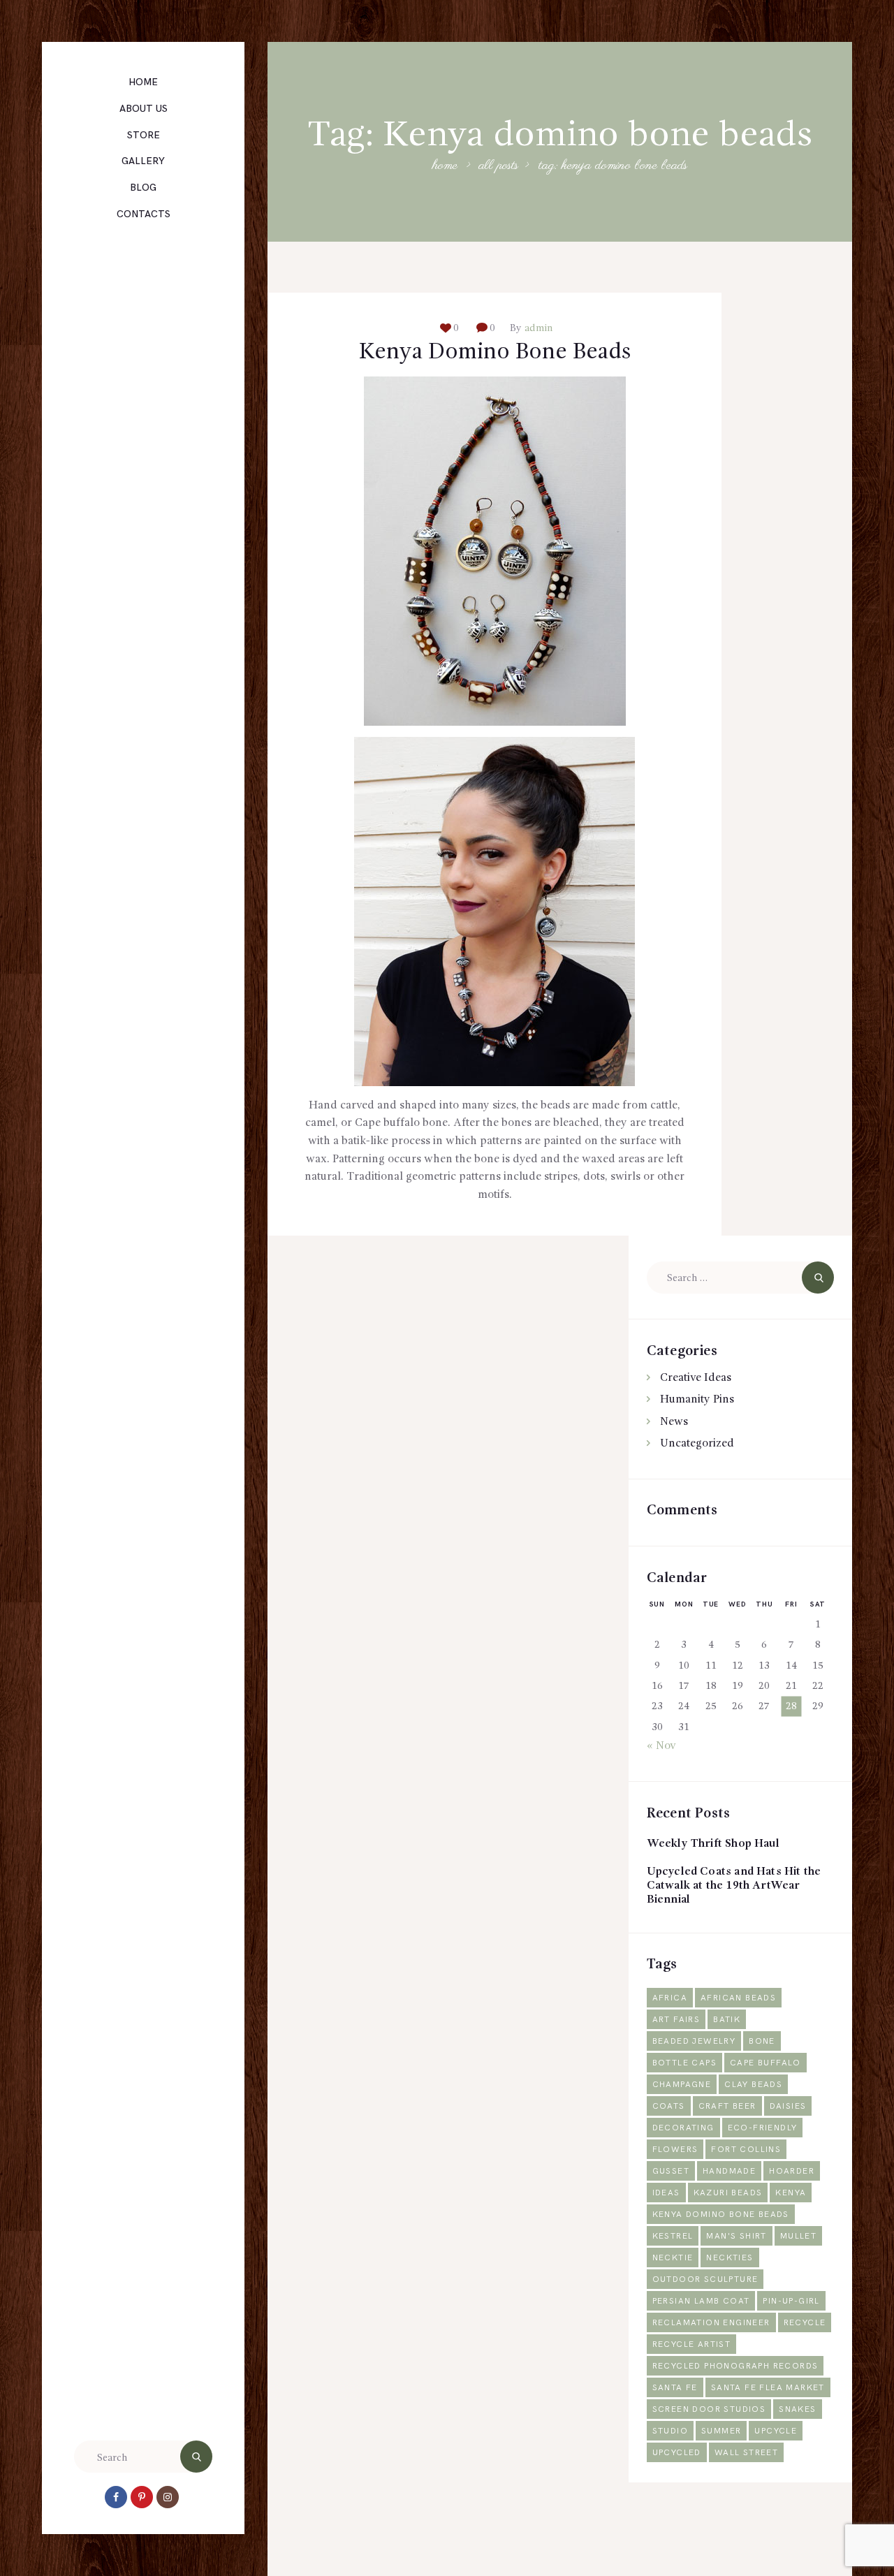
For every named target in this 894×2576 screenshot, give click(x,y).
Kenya (791, 2193)
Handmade (729, 2171)
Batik (727, 2020)
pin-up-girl (791, 2301)
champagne (682, 2085)
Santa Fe (675, 2388)
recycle (805, 2323)
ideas (666, 2193)
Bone (762, 2041)
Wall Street (746, 2453)
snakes (797, 2409)
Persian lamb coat (701, 2301)
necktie (673, 2258)
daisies (788, 2106)
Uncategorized (697, 1444)
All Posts (498, 166)
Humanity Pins (697, 1400)
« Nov (661, 1746)
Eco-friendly (763, 2128)
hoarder (792, 2171)
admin (537, 328)
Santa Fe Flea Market (768, 2388)
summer (721, 2431)
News (674, 1422)
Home (445, 167)
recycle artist (692, 2344)
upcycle (776, 2431)
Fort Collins (746, 2150)
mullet (798, 2236)
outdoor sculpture (705, 2279)
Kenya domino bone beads (721, 2215)
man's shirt (736, 2236)
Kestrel (673, 2236)
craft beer (727, 2106)
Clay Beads (753, 2085)
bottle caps (684, 2063)
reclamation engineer (711, 2323)
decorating (683, 2128)
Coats (669, 2106)
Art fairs (676, 2020)
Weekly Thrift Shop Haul (713, 1844)
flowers (675, 2150)
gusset (671, 2171)
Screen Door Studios (709, 2409)
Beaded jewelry (694, 2041)
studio (670, 2431)
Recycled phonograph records (735, 2366)
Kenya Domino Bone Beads (495, 353)
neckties (730, 2258)
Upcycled (677, 2453)
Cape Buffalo (765, 2063)
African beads (738, 1998)
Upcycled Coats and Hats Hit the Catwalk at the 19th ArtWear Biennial (734, 1886)
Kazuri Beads (728, 2193)
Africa (670, 1998)
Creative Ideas (696, 1378)
